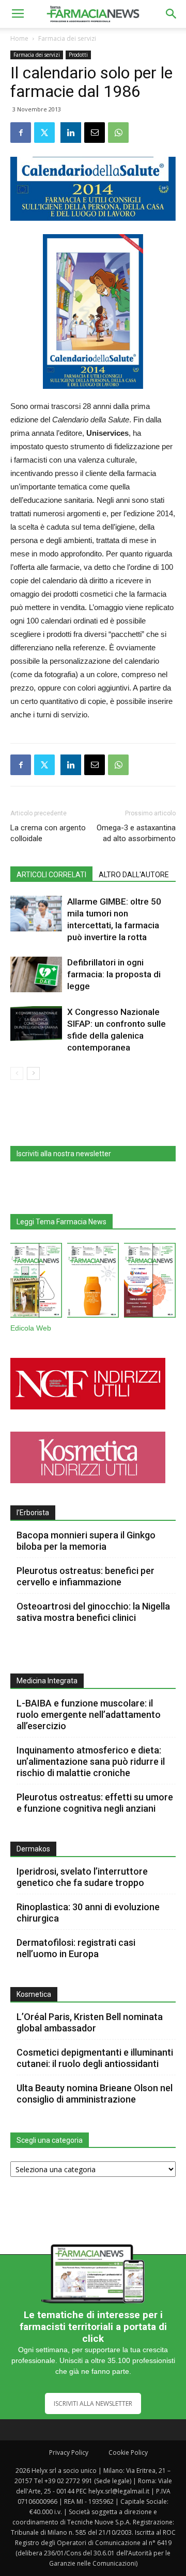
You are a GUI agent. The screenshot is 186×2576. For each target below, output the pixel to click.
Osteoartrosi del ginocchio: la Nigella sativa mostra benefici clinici (93, 1612)
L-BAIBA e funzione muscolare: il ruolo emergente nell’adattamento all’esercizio (89, 1714)
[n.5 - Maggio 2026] (150, 1282)
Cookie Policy (128, 2452)
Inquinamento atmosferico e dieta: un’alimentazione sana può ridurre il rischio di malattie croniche (91, 1761)
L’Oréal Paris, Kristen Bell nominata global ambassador (90, 2022)
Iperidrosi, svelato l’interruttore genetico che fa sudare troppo (82, 1877)
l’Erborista (33, 1513)
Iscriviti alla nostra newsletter (64, 1154)
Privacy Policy (69, 2452)
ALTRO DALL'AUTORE (134, 875)
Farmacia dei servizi (67, 38)
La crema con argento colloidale (48, 833)
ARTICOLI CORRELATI (51, 875)
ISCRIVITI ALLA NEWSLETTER (93, 2403)
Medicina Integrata (47, 1681)
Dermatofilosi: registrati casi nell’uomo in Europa (76, 1948)
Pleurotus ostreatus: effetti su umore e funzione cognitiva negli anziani (95, 1803)
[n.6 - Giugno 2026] (93, 1282)
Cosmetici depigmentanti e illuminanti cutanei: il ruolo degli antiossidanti (95, 2058)
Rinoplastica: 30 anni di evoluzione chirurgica (88, 1913)
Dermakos (33, 1849)
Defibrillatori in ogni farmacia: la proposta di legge (114, 974)
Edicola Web (31, 1328)
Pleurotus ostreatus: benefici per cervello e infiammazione (86, 1576)
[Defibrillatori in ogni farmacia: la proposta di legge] (36, 974)
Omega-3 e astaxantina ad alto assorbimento (136, 833)
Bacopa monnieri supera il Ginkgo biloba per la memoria (86, 1541)
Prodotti (78, 55)
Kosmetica (34, 1994)
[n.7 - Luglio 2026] (36, 1282)
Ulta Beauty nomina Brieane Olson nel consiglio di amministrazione (95, 2094)
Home (19, 38)
